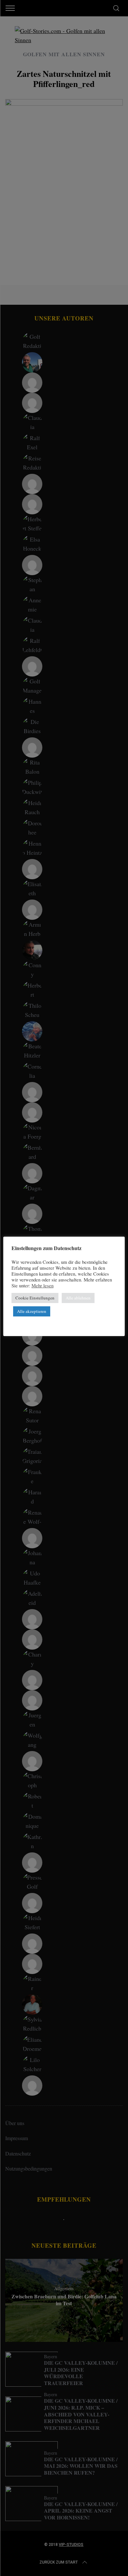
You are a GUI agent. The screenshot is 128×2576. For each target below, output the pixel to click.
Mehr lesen (43, 1286)
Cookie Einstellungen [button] (35, 1298)
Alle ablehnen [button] (78, 1298)
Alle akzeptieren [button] (32, 1311)
